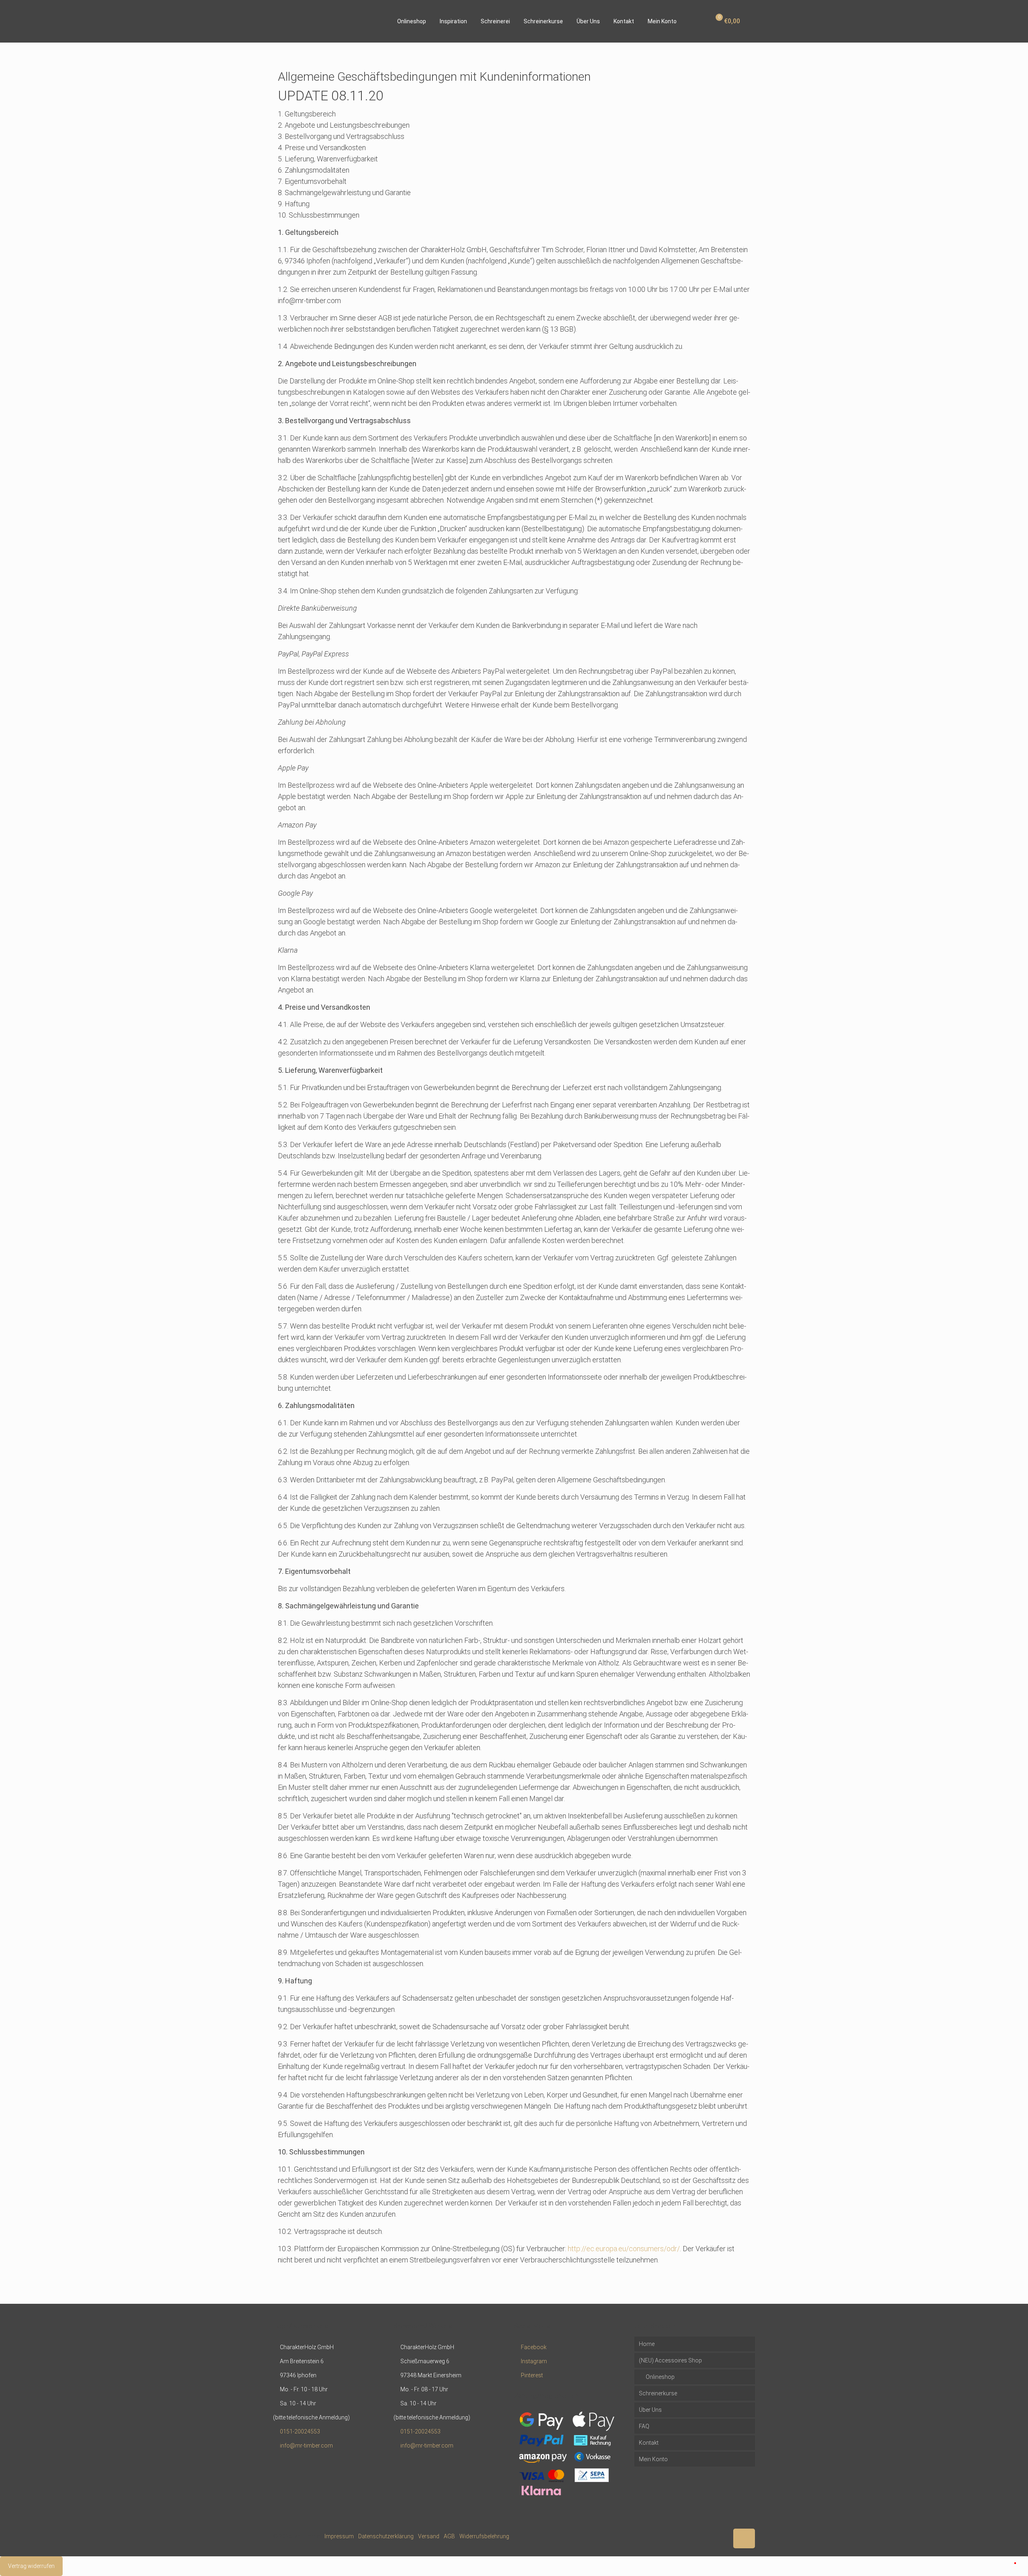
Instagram (534, 2361)
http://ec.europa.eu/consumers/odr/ (624, 2249)
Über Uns (650, 2410)
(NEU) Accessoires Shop (670, 2360)
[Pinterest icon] (714, 2536)
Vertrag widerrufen (31, 2566)
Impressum (339, 2536)
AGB (449, 2536)
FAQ (644, 2426)
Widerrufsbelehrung (484, 2536)
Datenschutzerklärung (386, 2536)
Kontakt (649, 2443)
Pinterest (532, 2375)
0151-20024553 (300, 2431)
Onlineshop (660, 2377)
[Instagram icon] (722, 2536)
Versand (429, 2536)
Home (647, 2344)
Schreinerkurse (658, 2393)
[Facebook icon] (705, 2536)
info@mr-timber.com (306, 2446)
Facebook (534, 2347)
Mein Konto (653, 2459)
